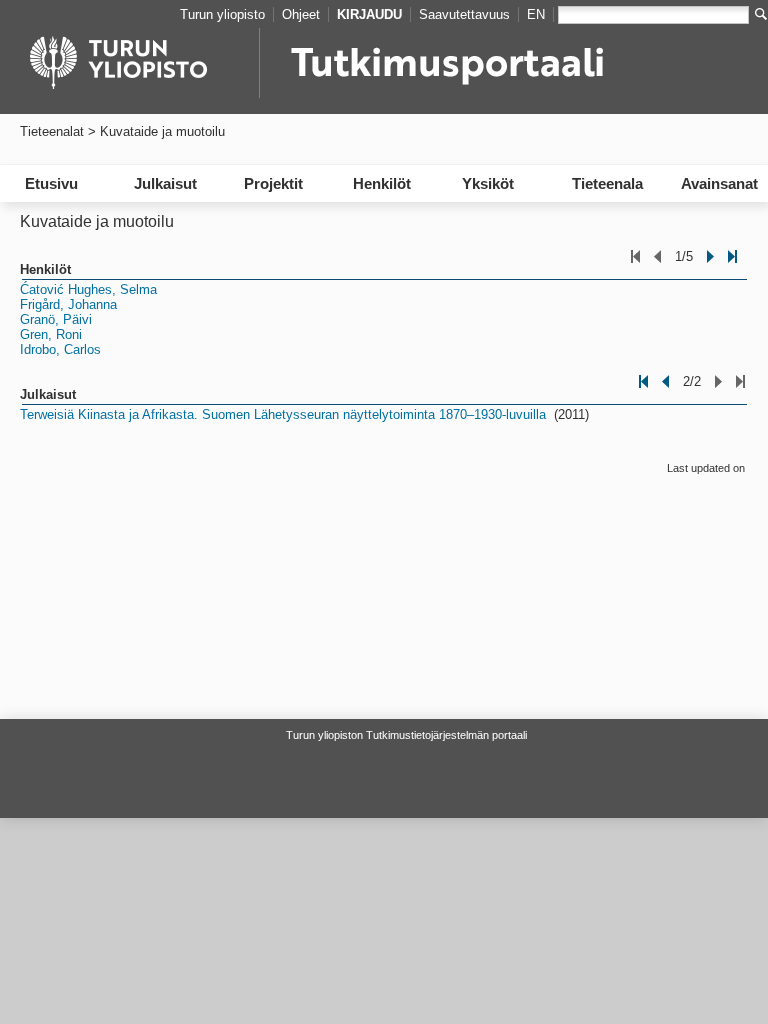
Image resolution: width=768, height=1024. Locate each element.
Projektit (273, 183)
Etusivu (51, 183)
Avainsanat (719, 183)
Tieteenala (607, 183)
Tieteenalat (52, 131)
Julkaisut (165, 183)
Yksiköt (488, 183)
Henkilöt (382, 183)
